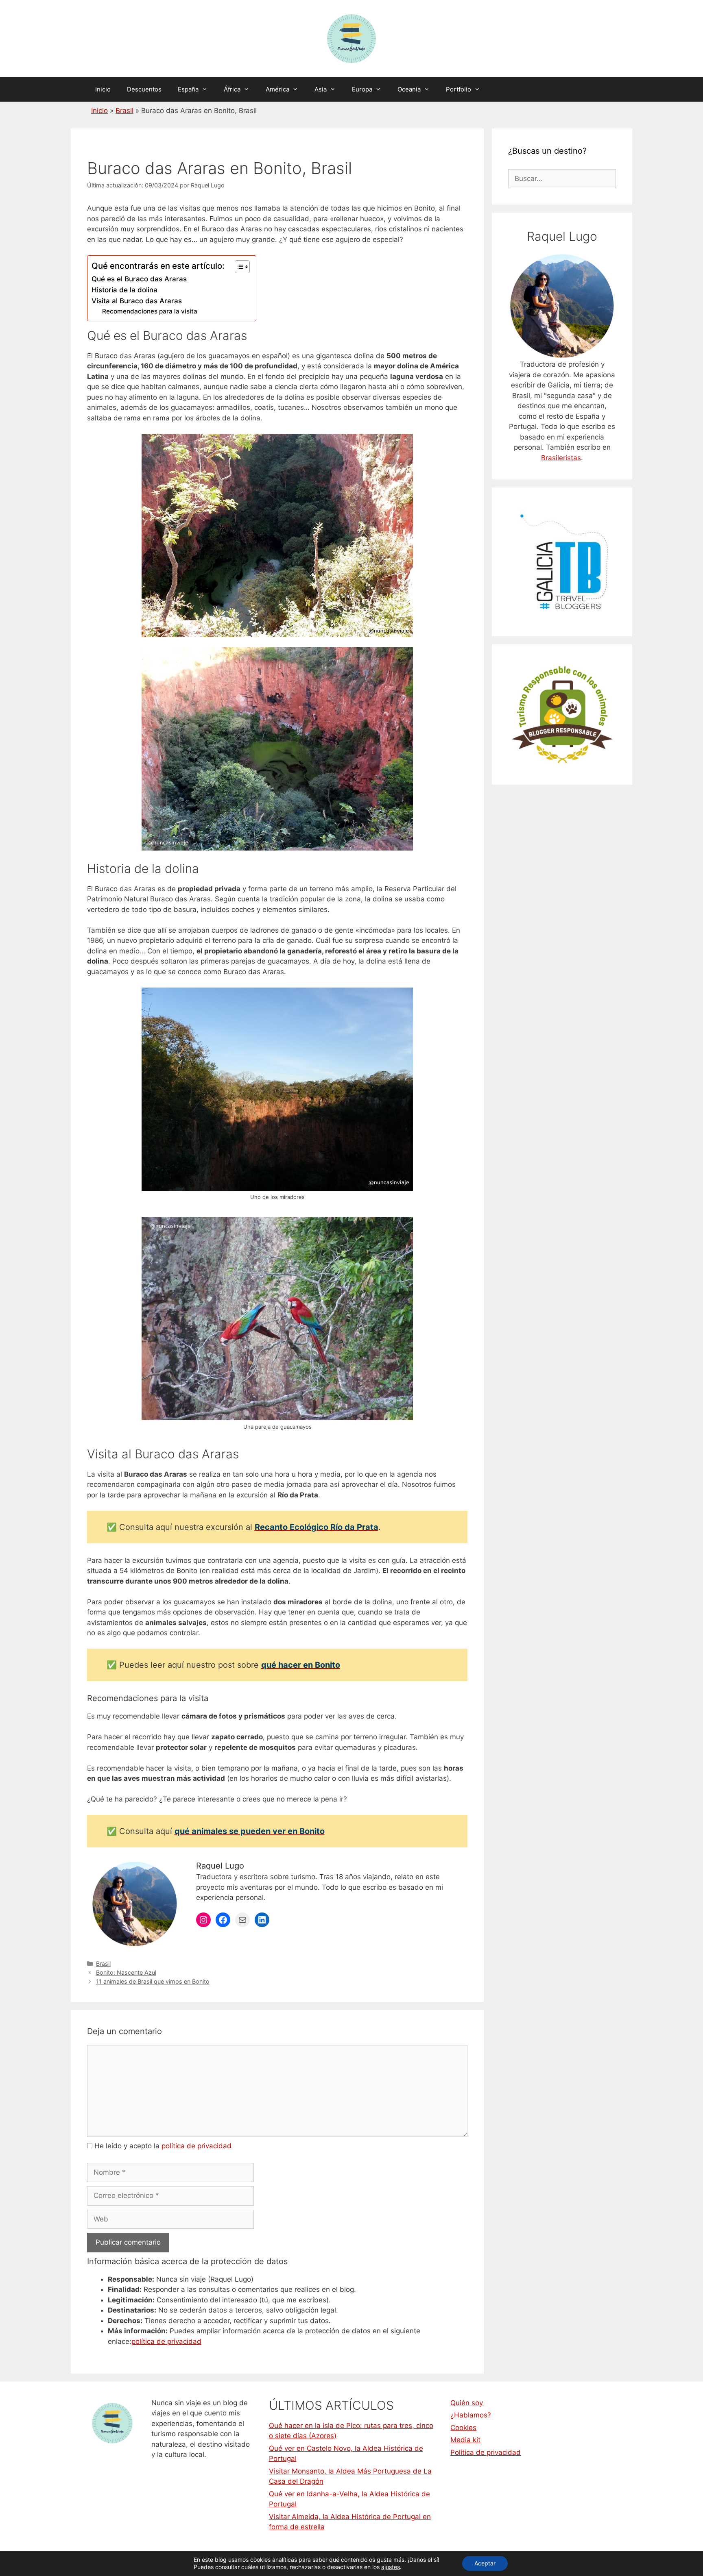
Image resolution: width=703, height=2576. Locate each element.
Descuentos (144, 89)
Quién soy (467, 2403)
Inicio (103, 89)
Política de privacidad (486, 2452)
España (188, 89)
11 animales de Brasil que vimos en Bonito (153, 1981)
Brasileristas (561, 458)
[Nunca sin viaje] (351, 38)
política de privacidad (196, 2146)
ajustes (391, 2567)
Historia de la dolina (124, 290)
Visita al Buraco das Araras (137, 301)
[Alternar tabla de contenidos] (238, 267)
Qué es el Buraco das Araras (139, 279)
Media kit (465, 2440)
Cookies (463, 2428)
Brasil (124, 111)
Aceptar (485, 2563)
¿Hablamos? (471, 2415)
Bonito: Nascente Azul (126, 1972)
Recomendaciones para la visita (150, 311)
